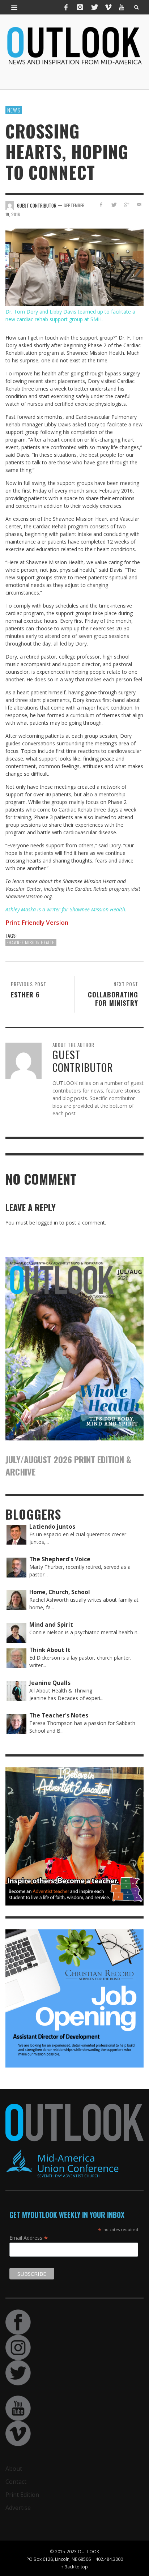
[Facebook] (66, 7)
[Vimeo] (108, 7)
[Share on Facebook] (101, 205)
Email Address (29, 2237)
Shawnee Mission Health (31, 942)
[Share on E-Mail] (139, 205)
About (14, 2469)
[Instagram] (80, 7)
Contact (16, 2482)
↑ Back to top (74, 2567)
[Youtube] (122, 7)
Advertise (18, 2508)
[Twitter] (94, 7)
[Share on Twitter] (114, 205)
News (14, 110)
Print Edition (22, 2495)
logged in (47, 1223)
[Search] (14, 7)
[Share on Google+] (126, 205)
